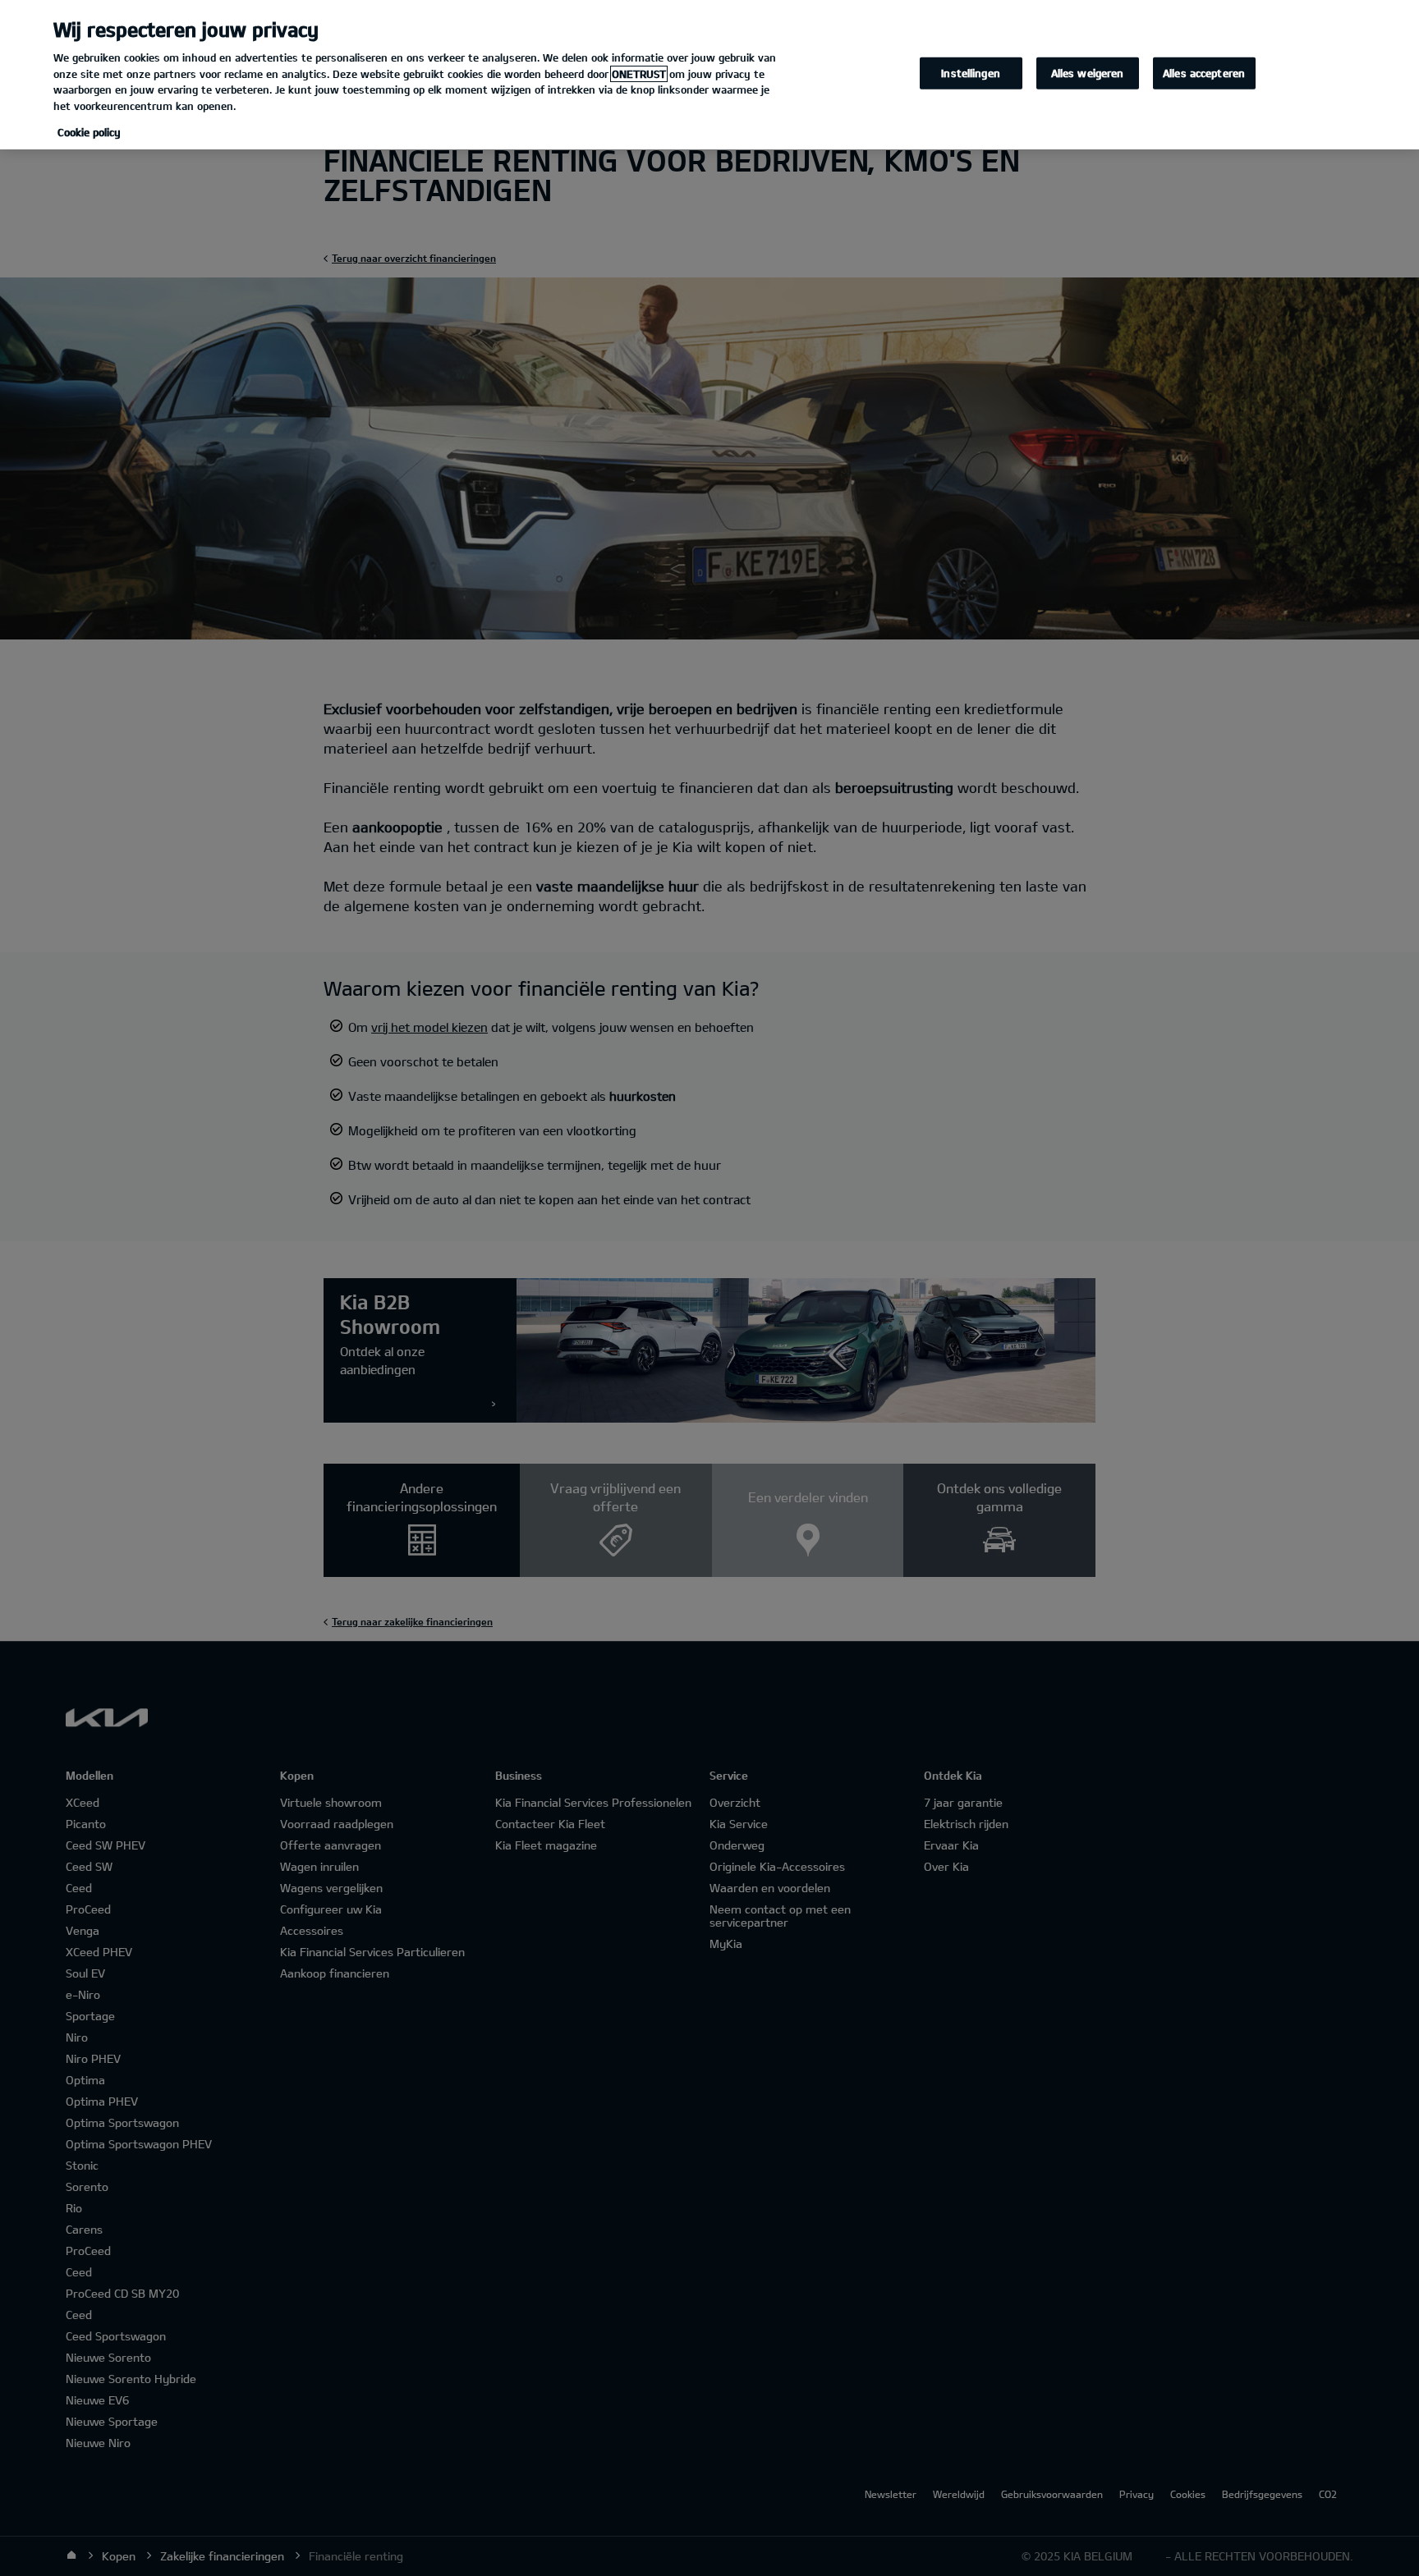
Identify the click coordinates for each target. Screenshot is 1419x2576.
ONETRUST (639, 74)
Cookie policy (89, 132)
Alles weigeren (1088, 73)
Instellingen (971, 73)
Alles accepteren (1204, 73)
